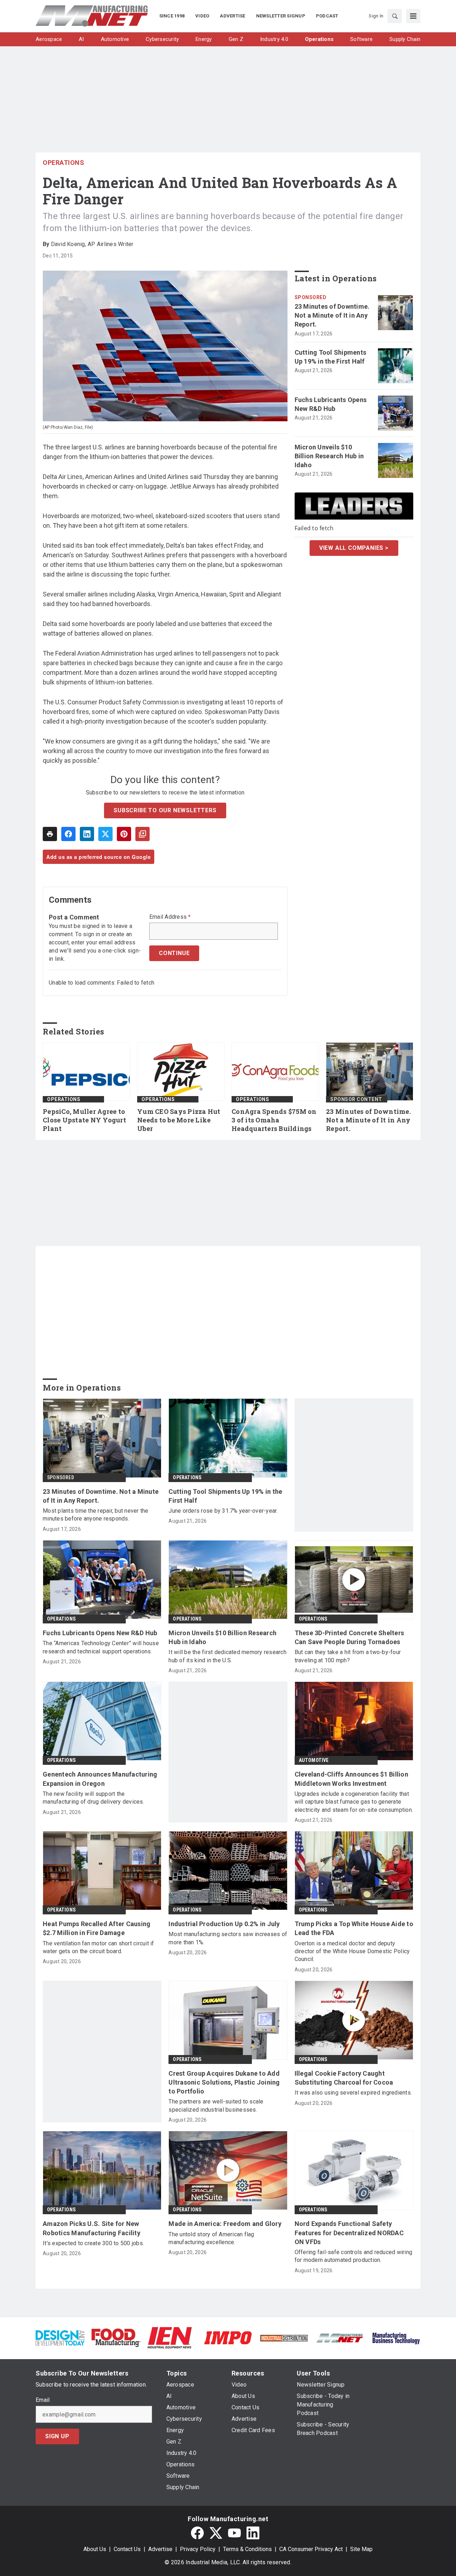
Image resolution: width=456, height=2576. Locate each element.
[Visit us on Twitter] (216, 2533)
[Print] (50, 834)
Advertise (160, 2549)
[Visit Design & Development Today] (60, 2337)
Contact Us (127, 2549)
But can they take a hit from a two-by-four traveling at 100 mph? (348, 1656)
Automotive (314, 1760)
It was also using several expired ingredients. (353, 2093)
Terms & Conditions (247, 2549)
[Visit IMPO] (228, 2337)
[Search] (395, 16)
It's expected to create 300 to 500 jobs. (93, 2243)
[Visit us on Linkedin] (253, 2533)
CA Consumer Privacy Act (311, 2549)
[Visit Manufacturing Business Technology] (396, 2337)
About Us (95, 2549)
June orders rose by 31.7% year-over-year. (223, 1511)
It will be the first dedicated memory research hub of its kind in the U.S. (227, 1656)
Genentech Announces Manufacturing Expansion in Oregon (100, 1779)
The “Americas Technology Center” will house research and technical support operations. (101, 1647)
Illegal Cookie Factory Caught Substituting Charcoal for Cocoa (344, 2078)
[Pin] (124, 834)
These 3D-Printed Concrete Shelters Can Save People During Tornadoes (349, 1637)
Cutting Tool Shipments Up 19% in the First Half (331, 357)
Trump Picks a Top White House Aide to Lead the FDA (354, 1928)
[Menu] (413, 16)
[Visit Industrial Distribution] (284, 2338)
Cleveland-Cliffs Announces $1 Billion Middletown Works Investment (351, 1779)
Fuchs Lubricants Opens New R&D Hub (331, 404)
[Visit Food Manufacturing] (116, 2337)
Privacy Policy (198, 2549)
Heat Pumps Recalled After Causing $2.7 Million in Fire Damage (97, 1928)
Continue (174, 953)
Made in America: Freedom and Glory (225, 2224)
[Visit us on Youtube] (234, 2533)
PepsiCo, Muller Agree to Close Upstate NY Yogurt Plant (84, 1120)
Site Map (361, 2549)
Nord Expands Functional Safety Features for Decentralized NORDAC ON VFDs (349, 2233)
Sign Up (57, 2436)
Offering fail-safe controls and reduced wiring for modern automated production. (354, 2256)
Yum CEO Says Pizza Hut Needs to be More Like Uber (179, 1120)
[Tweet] (105, 834)
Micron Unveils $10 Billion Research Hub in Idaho (329, 456)
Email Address (170, 917)
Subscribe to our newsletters (165, 810)
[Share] (68, 834)
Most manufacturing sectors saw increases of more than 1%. (228, 1938)
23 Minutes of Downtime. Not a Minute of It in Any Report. (332, 315)
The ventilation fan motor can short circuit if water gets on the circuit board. (99, 1947)
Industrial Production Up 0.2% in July (224, 1924)
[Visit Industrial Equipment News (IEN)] (170, 2337)
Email (43, 2400)
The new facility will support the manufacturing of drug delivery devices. (94, 1798)
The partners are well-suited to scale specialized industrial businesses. (216, 2105)
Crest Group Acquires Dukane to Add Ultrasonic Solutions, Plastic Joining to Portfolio (224, 2082)
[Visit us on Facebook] (197, 2533)
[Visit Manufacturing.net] (340, 2338)
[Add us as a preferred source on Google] (142, 834)
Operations (63, 163)
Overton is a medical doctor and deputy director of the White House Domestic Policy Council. (352, 1951)
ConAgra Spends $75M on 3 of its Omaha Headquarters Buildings (274, 1120)
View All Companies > (354, 548)
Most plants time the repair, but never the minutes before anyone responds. (96, 1515)
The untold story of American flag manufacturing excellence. (211, 2238)
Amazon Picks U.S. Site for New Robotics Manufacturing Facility (92, 2228)
